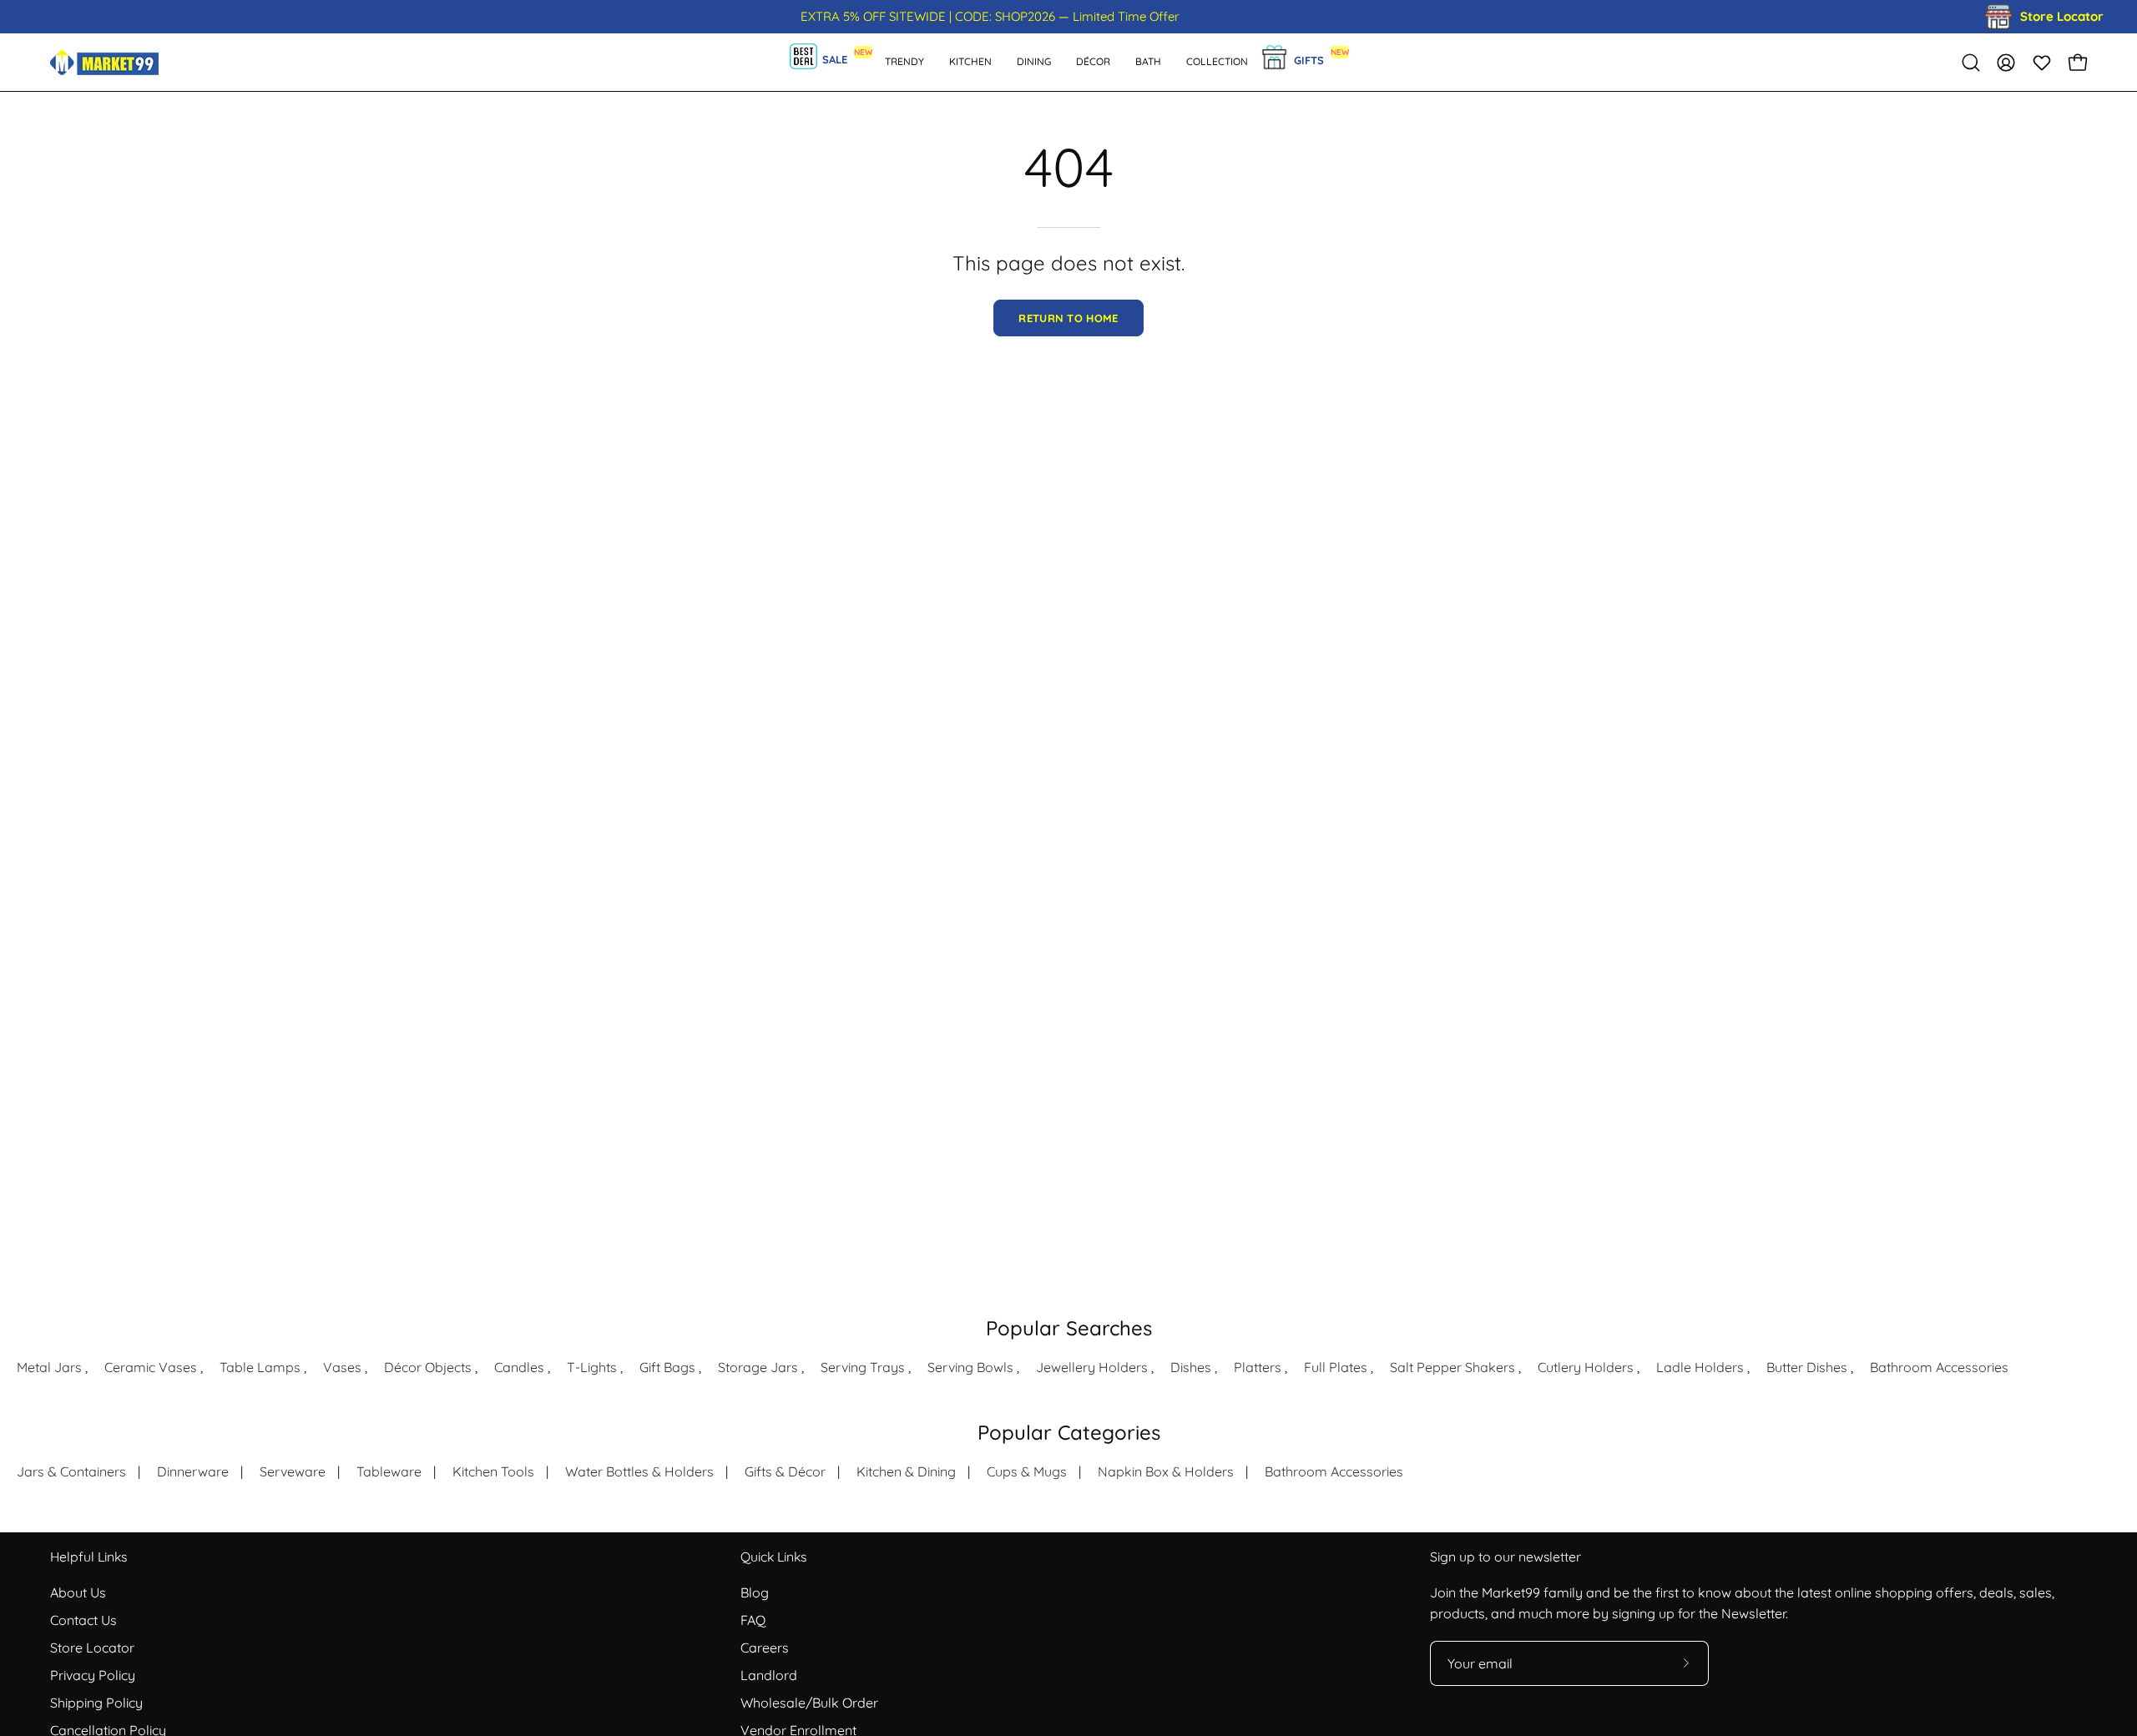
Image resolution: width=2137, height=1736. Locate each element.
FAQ (753, 1620)
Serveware (293, 1471)
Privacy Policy (93, 1675)
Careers (765, 1648)
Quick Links (773, 1557)
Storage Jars (758, 1367)
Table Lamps (260, 1367)
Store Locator (92, 1648)
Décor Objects (428, 1367)
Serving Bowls (970, 1367)
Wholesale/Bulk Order (809, 1703)
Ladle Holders (1700, 1367)
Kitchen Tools (493, 1471)
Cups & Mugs (1027, 1471)
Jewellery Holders (1092, 1367)
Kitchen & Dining (906, 1471)
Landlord (769, 1675)
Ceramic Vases (151, 1367)
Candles (519, 1367)
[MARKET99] (104, 62)
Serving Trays (863, 1367)
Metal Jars (49, 1367)
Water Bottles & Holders (639, 1471)
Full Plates (1336, 1367)
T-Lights (592, 1367)
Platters (1258, 1367)
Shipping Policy (96, 1703)
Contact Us (83, 1620)
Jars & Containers (71, 1471)
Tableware (389, 1471)
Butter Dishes (1807, 1367)
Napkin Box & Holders (1166, 1471)
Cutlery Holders (1586, 1367)
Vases (342, 1367)
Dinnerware (193, 1471)
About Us (78, 1592)
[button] (1148, 62)
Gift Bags (667, 1367)
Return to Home (1068, 318)
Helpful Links (88, 1557)
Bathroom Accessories (1939, 1367)
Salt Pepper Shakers (1452, 1367)
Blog (755, 1592)
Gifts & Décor (785, 1471)
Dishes (1191, 1367)
